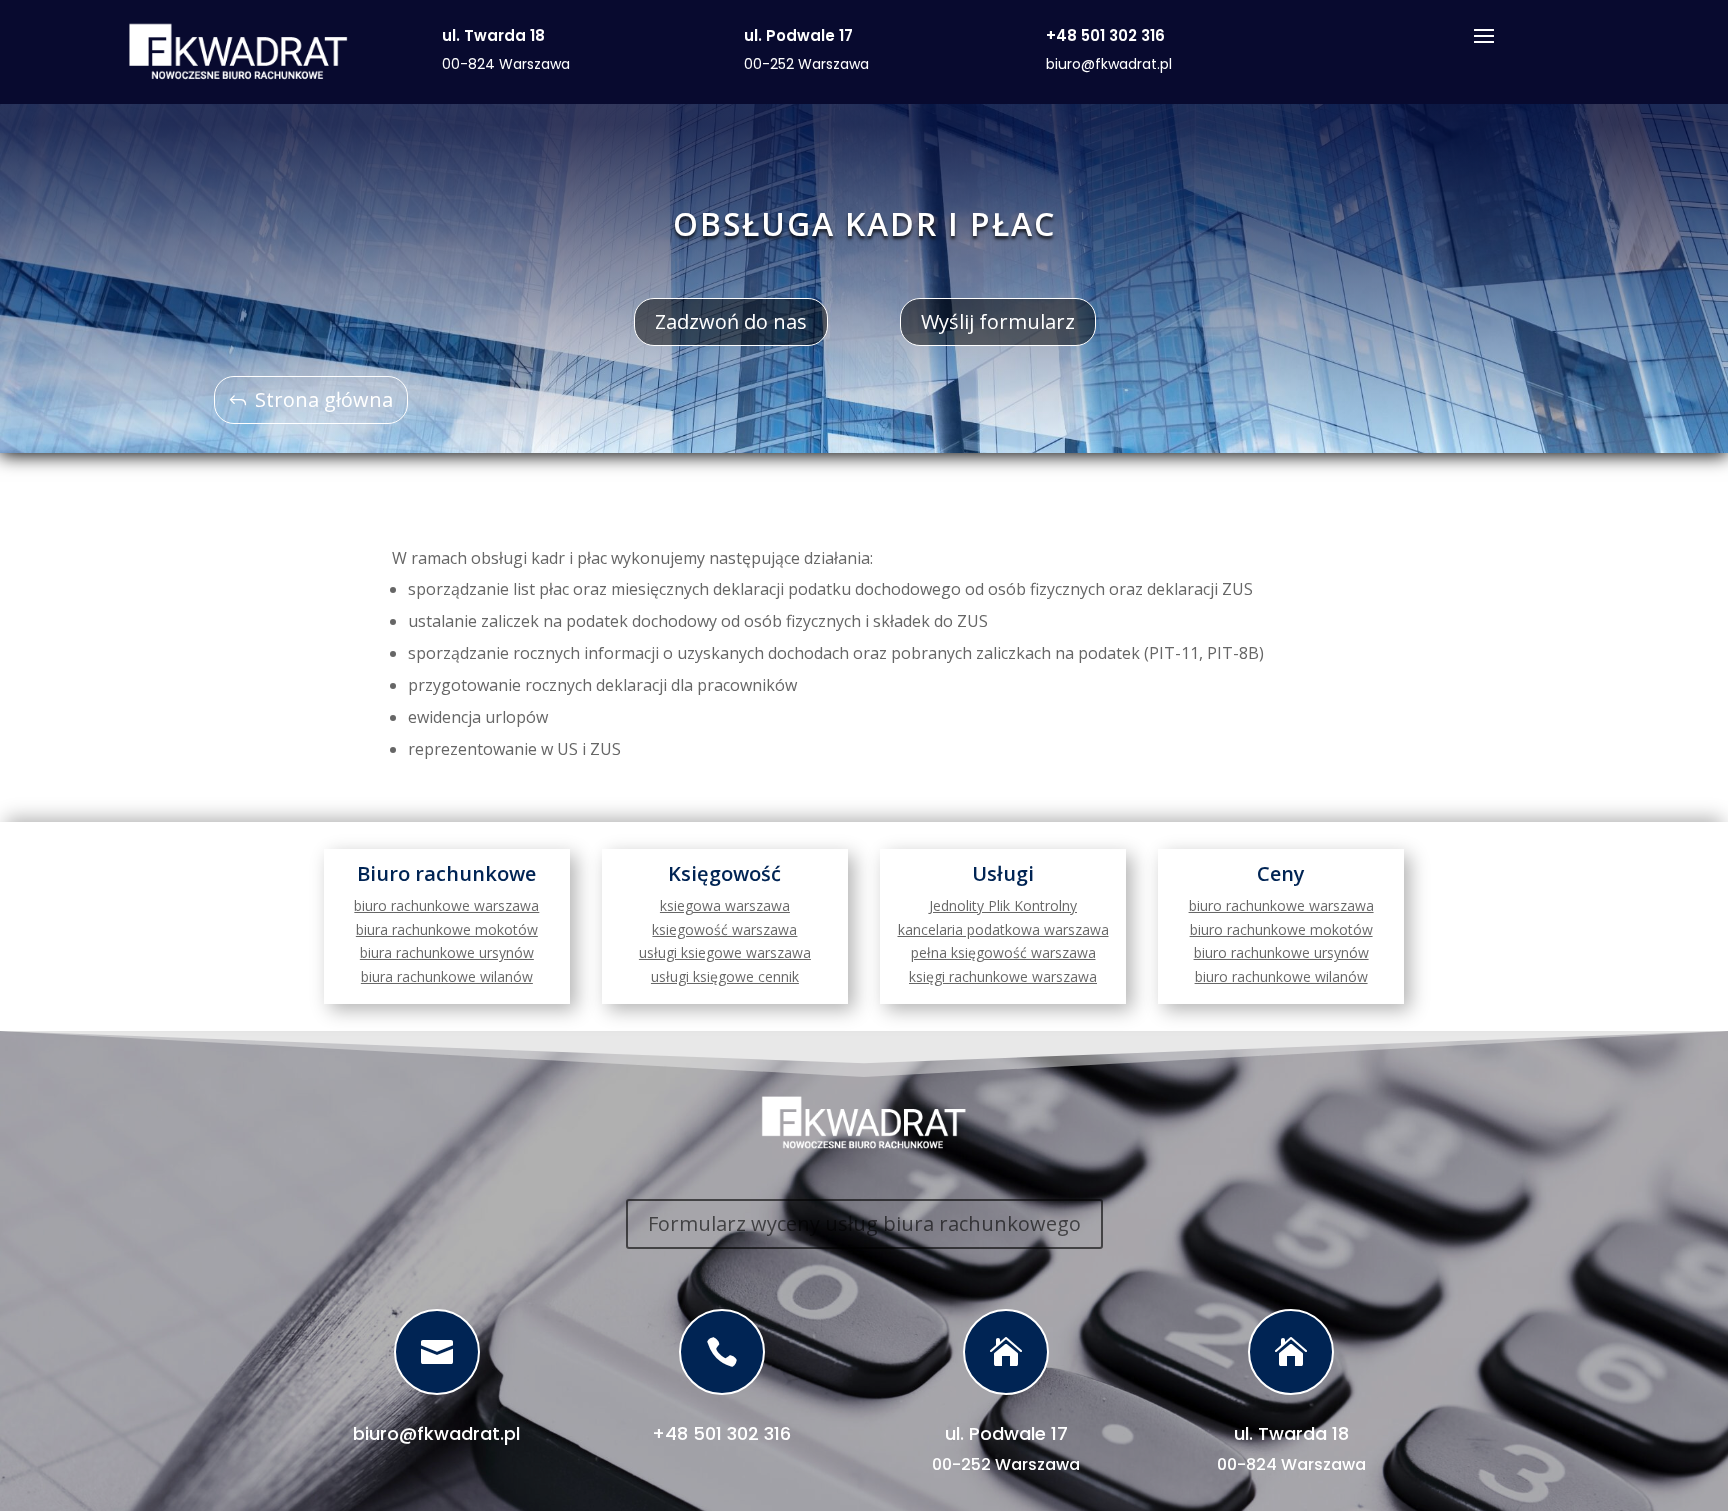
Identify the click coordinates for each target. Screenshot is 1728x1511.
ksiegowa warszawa (725, 905)
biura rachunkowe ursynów (447, 952)
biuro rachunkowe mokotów (1281, 929)
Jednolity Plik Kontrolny (1003, 905)
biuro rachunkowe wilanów (1281, 976)
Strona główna (324, 399)
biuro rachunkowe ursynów (1281, 952)
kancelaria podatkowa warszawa (1003, 929)
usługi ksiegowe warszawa (725, 952)
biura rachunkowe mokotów (447, 929)
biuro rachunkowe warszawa (446, 905)
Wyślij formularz (998, 321)
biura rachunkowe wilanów (447, 976)
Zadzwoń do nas (731, 321)
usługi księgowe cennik (725, 976)
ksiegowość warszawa (724, 929)
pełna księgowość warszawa (1003, 952)
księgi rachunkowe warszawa (1003, 976)
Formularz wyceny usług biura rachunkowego (864, 1223)
